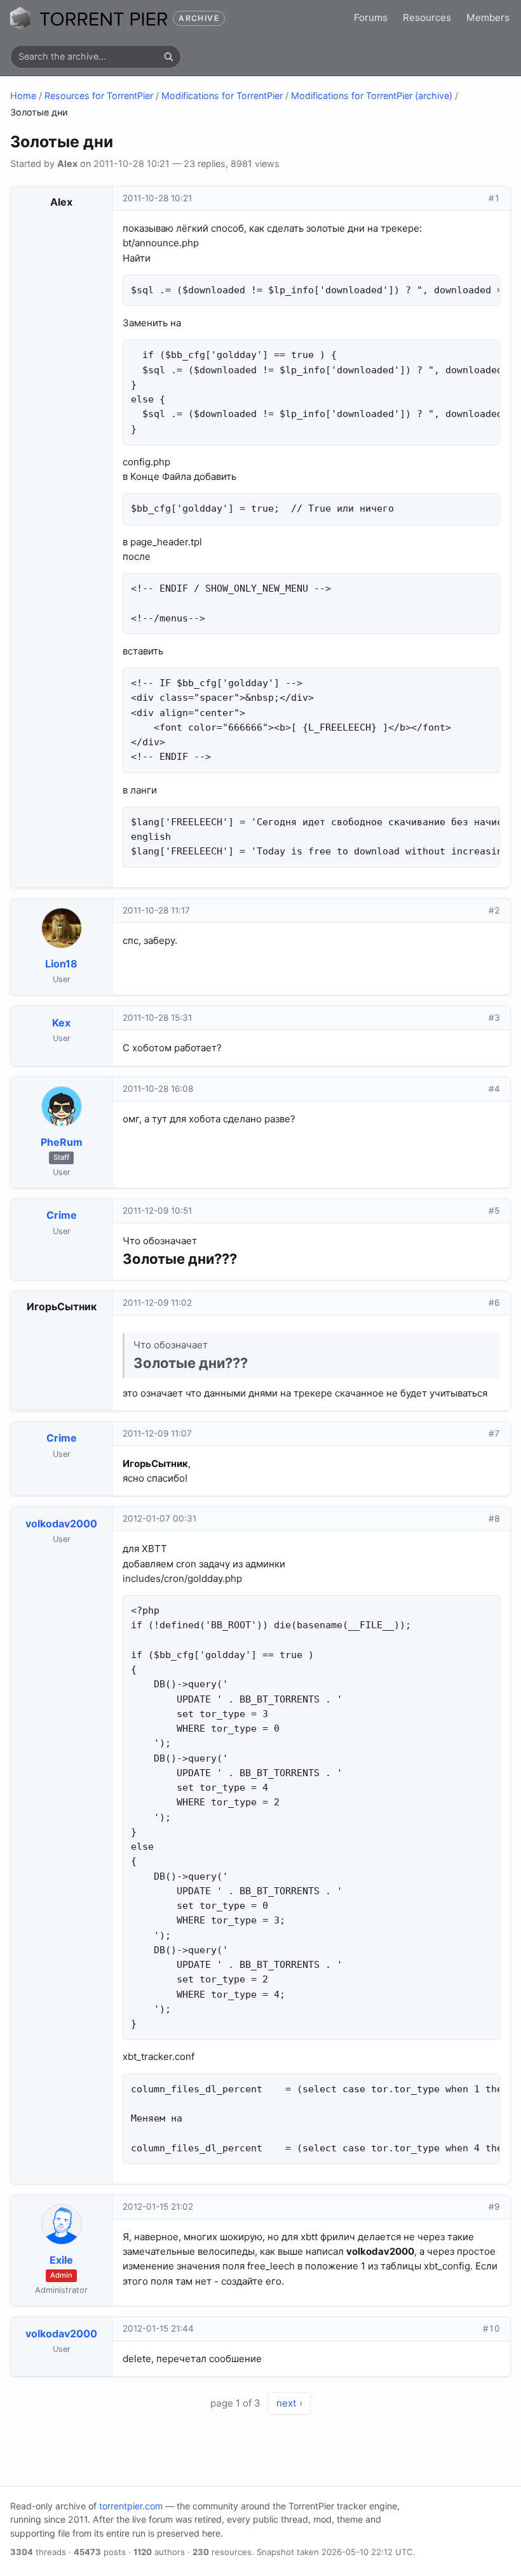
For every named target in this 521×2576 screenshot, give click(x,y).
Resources (427, 17)
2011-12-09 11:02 (157, 1303)
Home (23, 96)
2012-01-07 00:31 (159, 1518)
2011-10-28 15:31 (157, 1018)
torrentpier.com (131, 2506)
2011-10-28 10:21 (157, 198)
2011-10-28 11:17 (156, 910)
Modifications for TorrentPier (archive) (372, 96)
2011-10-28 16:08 (158, 1089)
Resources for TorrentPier (99, 96)
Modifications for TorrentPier (222, 96)
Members (488, 17)
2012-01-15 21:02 (158, 2207)
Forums (371, 17)
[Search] (168, 56)
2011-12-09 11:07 (157, 1433)
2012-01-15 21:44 (158, 2328)
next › (289, 2403)
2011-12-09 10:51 (157, 1211)
